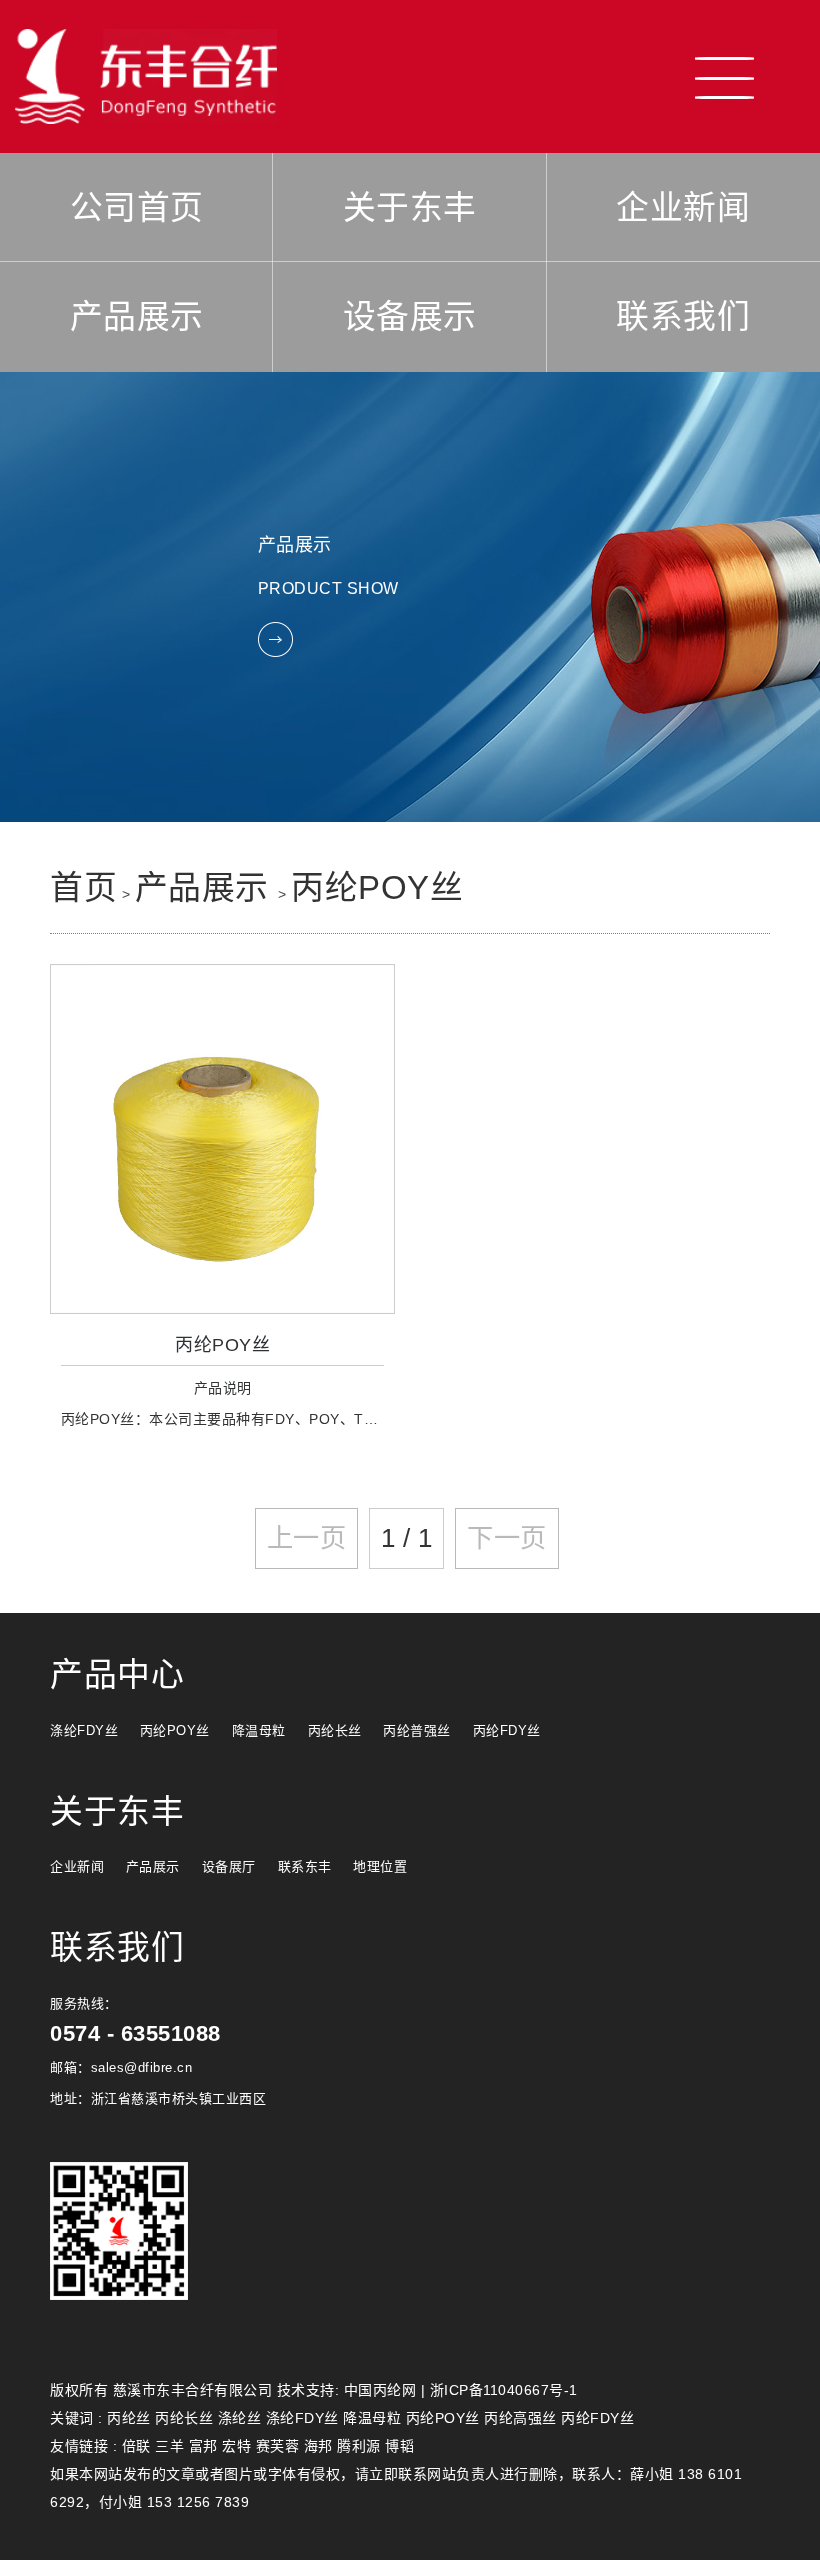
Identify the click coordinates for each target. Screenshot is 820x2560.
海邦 (318, 2446)
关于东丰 (410, 207)
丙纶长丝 (335, 1730)
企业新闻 (683, 207)
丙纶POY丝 (377, 887)
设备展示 (410, 316)
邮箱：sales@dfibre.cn (121, 2067)
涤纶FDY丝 (84, 1730)
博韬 (399, 2446)
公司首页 (137, 207)
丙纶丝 (129, 2418)
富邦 (203, 2446)
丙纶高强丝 (520, 2418)
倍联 (136, 2446)
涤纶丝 (240, 2418)
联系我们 (683, 316)
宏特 (236, 2446)
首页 (83, 887)
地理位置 (380, 1866)
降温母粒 (259, 1730)
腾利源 (359, 2446)
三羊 (169, 2446)
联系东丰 (305, 1866)
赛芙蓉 (278, 2446)
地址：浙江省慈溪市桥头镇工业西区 (158, 2098)
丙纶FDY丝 (507, 1730)
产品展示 (137, 316)
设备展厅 (229, 1866)
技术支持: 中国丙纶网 (347, 2390)
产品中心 (117, 1674)
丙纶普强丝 (417, 1730)
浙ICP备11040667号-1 (504, 2390)
